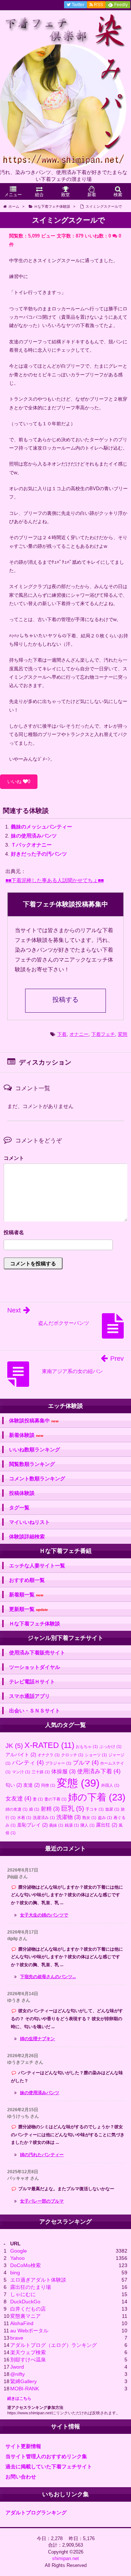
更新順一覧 (29, 1609)
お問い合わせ (21, 2477)
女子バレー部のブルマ (42, 2201)
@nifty (17, 2374)
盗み (105, 1818)
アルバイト (21, 1755)
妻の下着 (55, 1799)
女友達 (18, 1798)
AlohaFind (22, 2323)
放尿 (112, 1809)
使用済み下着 (99, 1771)
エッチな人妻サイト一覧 (37, 1566)
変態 (123, 1034)
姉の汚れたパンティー (42, 2155)
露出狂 (107, 1825)
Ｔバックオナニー (31, 845)
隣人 (88, 1825)
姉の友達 (17, 1809)
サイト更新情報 (23, 2446)
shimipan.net (65, 2558)
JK (14, 1746)
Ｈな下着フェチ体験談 (35, 1624)
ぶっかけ (110, 1746)
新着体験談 (26, 1435)
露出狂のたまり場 (31, 2287)
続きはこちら (19, 2398)
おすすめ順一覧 (27, 1580)
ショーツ (96, 1755)
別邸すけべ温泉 (28, 2360)
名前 (65, 1233)
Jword (17, 2367)
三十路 (41, 1772)
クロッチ (72, 1755)
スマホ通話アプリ (29, 1696)
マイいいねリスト (29, 1522)
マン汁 (21, 1772)
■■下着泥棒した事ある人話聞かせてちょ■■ (55, 880)
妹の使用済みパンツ (34, 836)
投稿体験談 (22, 1493)
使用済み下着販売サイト (37, 1653)
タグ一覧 (19, 1508)
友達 (31, 1785)
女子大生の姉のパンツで (44, 1915)
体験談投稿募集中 (34, 1421)
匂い (14, 1785)
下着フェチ (103, 1034)
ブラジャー (58, 1763)
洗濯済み (44, 1818)
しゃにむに (23, 2294)
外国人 (110, 1785)
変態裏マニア (25, 2316)
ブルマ (86, 1762)
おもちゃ (87, 1746)
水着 (24, 1818)
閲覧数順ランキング (32, 1464)
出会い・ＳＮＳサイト (35, 1711)
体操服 (63, 1771)
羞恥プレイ (32, 1825)
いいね (19, 782)
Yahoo (17, 2258)
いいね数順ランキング (35, 1450)
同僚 (48, 1785)
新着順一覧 (26, 1595)
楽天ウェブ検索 (28, 2352)
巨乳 (73, 1808)
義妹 (56, 1825)
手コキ (95, 1809)
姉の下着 (97, 1797)
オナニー (79, 1034)
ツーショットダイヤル (35, 1667)
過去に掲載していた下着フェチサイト (49, 2467)
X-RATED (49, 1745)
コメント (14, 1158)
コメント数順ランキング (37, 1479)
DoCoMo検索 (25, 2265)
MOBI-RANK (25, 2389)
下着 (62, 1034)
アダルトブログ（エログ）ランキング (53, 2345)
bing (15, 2273)
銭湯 (72, 1825)
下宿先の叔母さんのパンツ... (48, 1977)
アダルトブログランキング (36, 2513)
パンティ (28, 1762)
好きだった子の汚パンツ (39, 854)
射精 (50, 1809)
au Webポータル (29, 2331)
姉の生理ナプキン (37, 2039)
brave (17, 2338)
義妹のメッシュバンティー (41, 827)
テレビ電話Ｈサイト (32, 1682)
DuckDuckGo (25, 2302)
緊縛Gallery (23, 2381)
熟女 (89, 1818)
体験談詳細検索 (27, 1537)
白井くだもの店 (28, 2309)
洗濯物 (69, 1817)
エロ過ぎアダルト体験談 (38, 2280)
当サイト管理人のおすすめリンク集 (46, 2456)
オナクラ (49, 1755)
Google (19, 2251)
